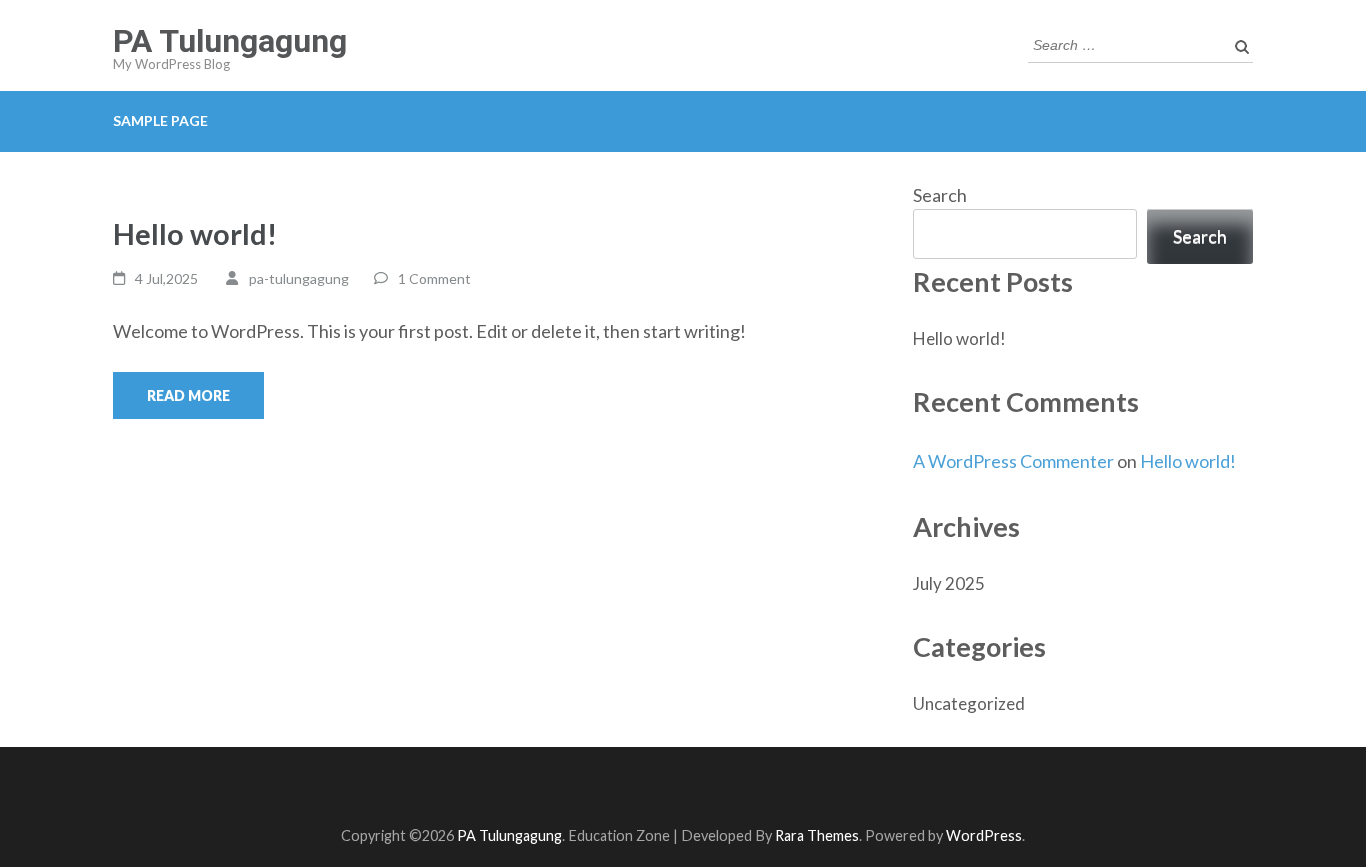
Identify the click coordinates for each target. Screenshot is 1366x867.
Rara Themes (817, 835)
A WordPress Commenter (1013, 461)
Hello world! (195, 233)
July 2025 (949, 583)
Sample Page (160, 120)
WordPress (984, 835)
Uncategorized (969, 703)
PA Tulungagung (230, 41)
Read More (188, 395)
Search (940, 195)
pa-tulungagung (299, 278)
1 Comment (434, 278)
